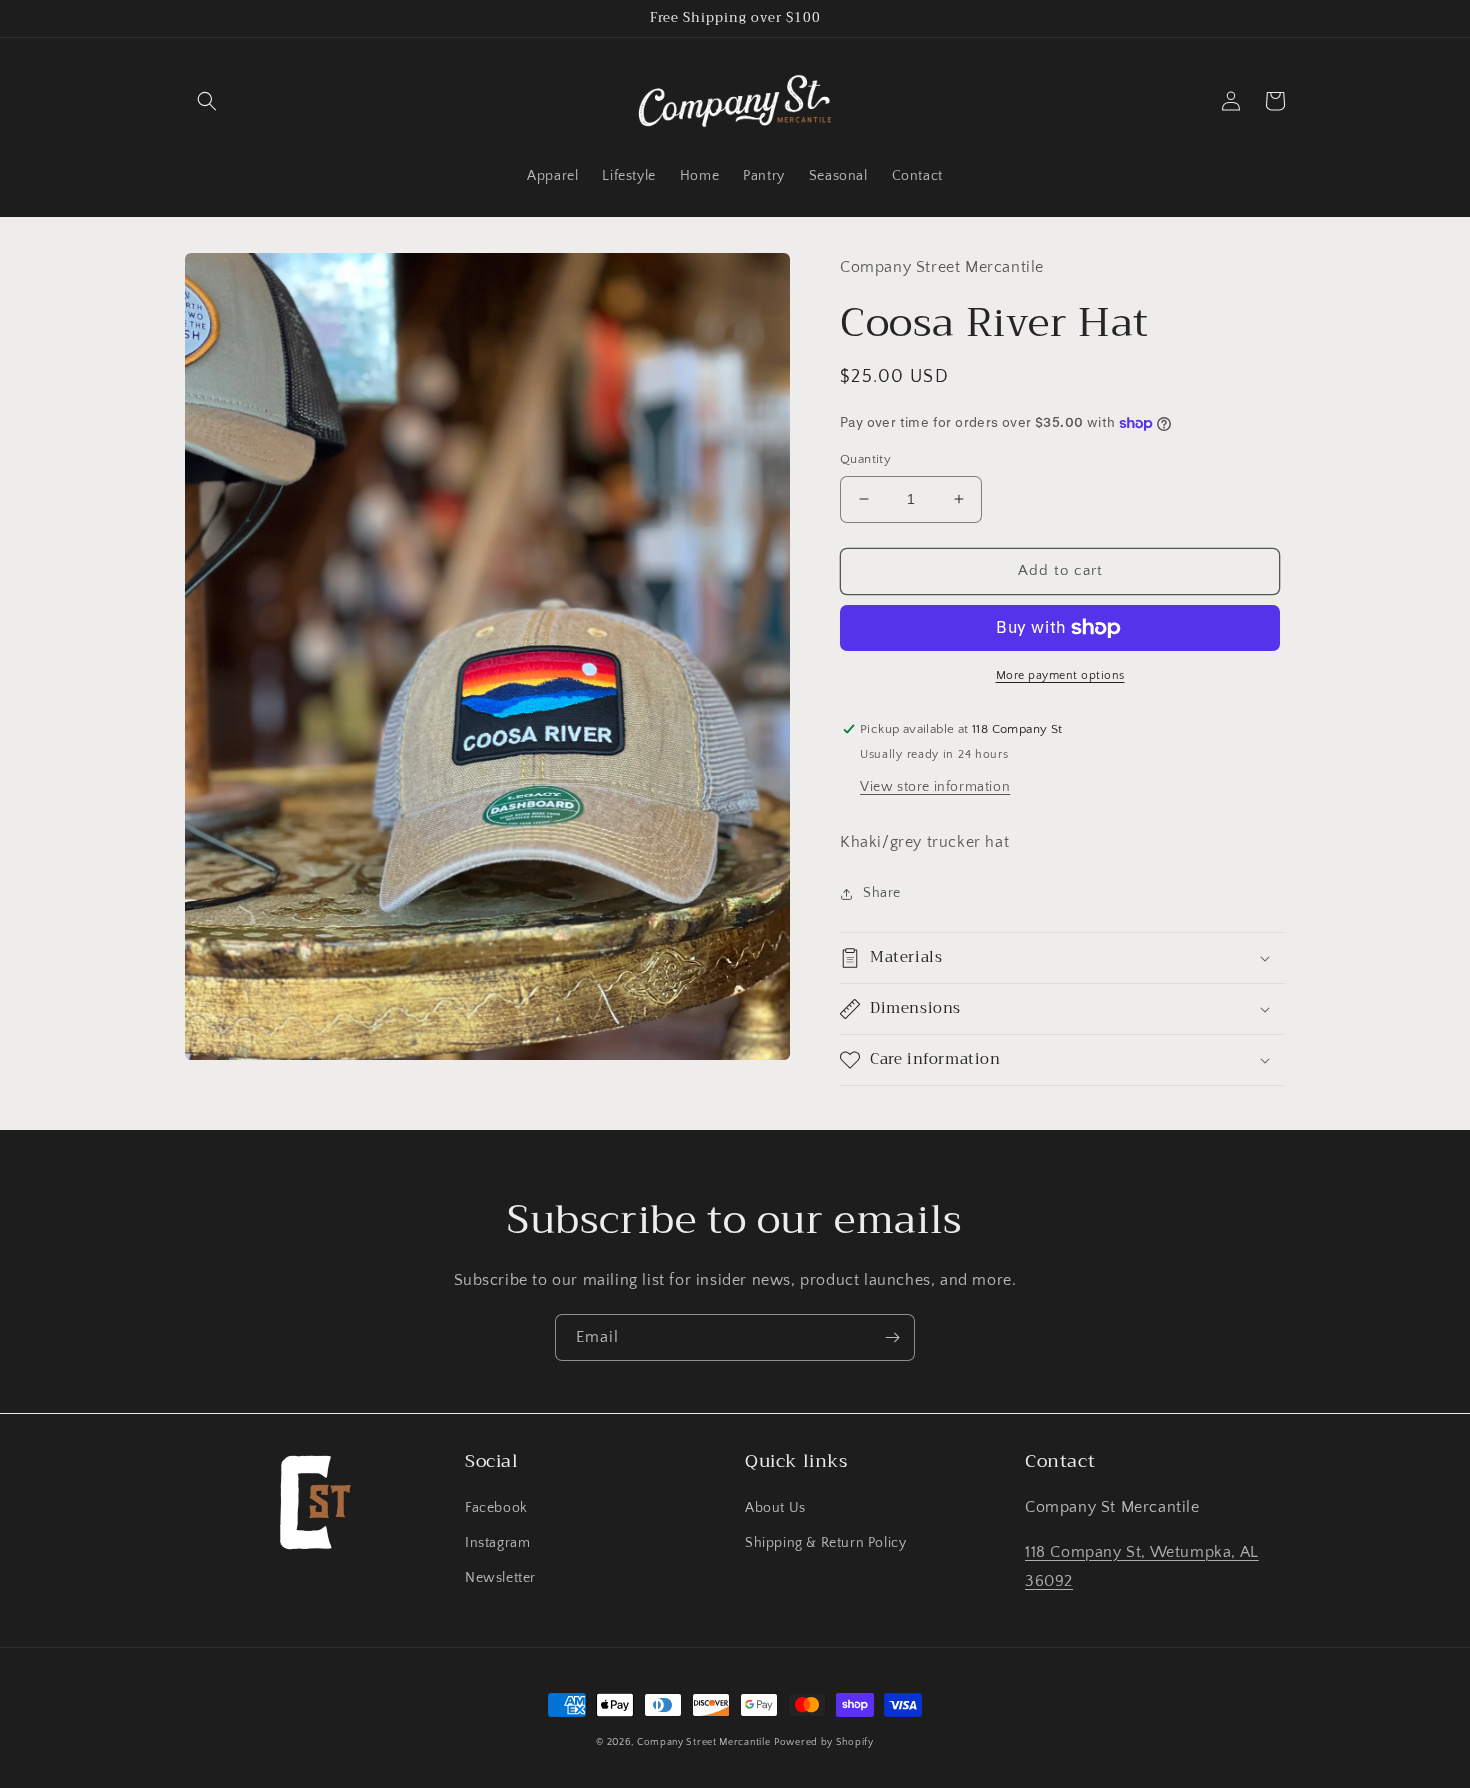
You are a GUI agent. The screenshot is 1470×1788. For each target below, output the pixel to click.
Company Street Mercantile (704, 1742)
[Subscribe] (892, 1337)
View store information (935, 787)
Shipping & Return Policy (825, 1543)
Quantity (865, 459)
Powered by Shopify (824, 1742)
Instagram (497, 1543)
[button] (207, 101)
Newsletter (500, 1578)
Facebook (496, 1508)
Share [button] (882, 893)
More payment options (1060, 675)
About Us (775, 1508)
